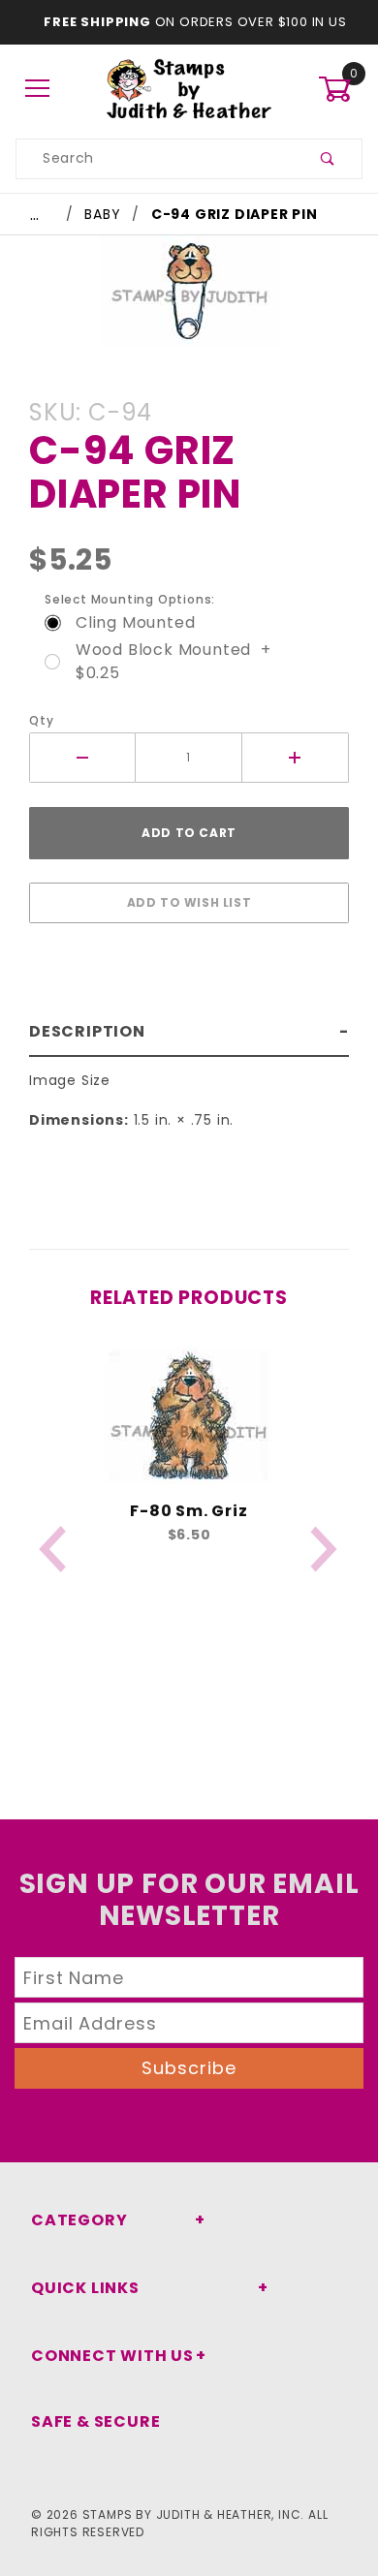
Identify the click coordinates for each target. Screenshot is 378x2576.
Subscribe (189, 2068)
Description (87, 1031)
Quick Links (85, 2288)
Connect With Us (112, 2356)
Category (79, 2220)
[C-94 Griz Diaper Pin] (189, 301)
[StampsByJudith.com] (189, 88)
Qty (41, 720)
